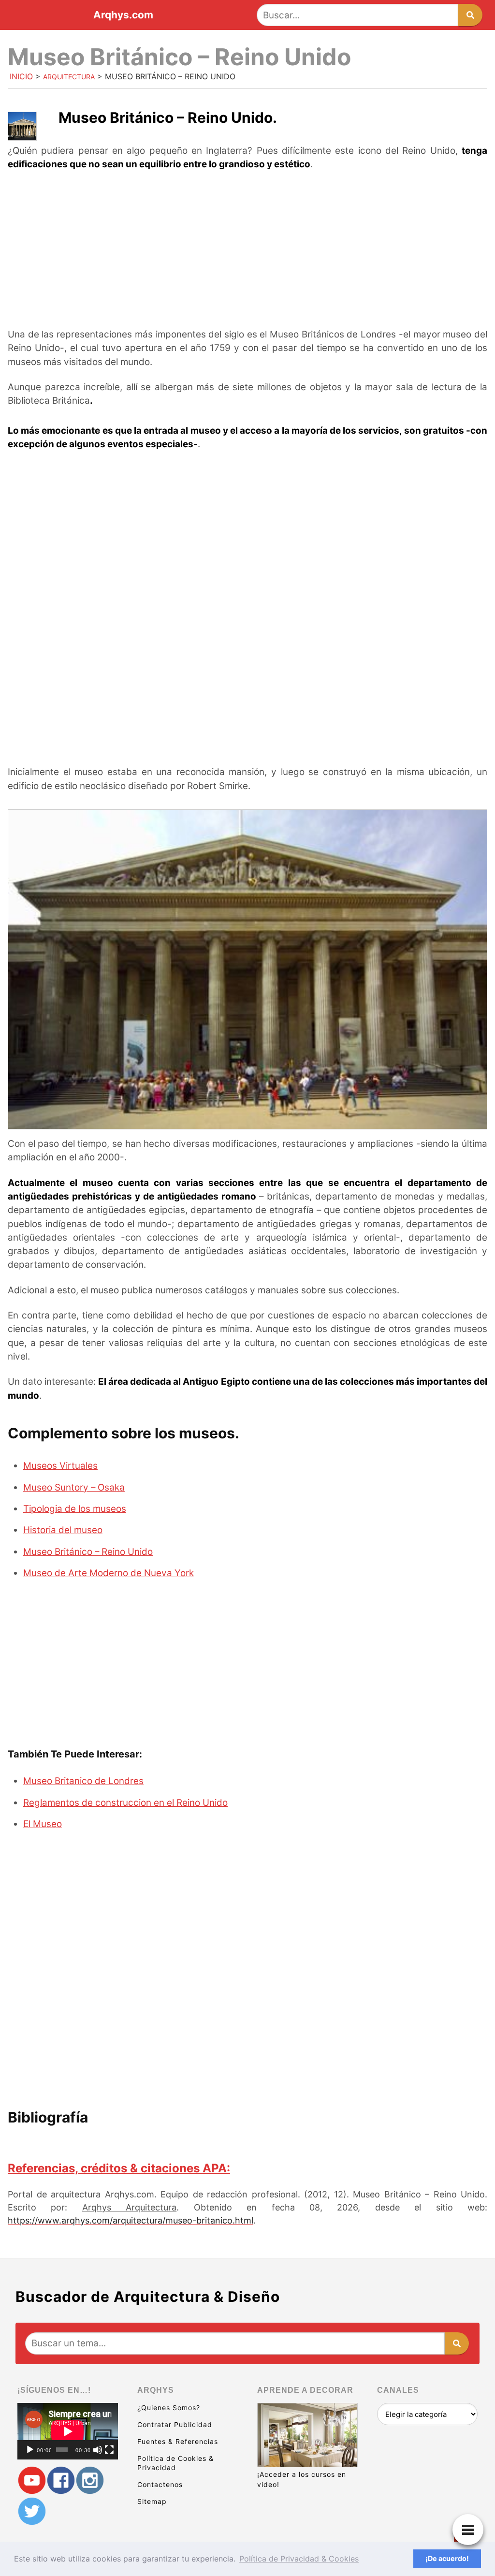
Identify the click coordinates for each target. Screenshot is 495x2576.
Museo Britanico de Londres (83, 1781)
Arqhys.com (123, 15)
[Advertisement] (247, 250)
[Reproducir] (30, 2450)
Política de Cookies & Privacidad (175, 2463)
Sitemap (152, 2501)
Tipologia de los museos (75, 1509)
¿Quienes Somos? (169, 2408)
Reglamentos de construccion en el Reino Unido (125, 1803)
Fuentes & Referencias (178, 2441)
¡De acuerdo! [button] (447, 2558)
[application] (68, 2431)
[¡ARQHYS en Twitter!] (32, 2511)
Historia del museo (63, 1530)
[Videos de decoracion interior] (32, 2481)
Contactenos (160, 2484)
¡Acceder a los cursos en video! (302, 2479)
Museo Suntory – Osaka (74, 1487)
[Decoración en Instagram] (90, 2481)
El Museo (43, 1824)
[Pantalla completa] (109, 2450)
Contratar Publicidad (175, 2424)
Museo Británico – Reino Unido (88, 1552)
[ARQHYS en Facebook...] (61, 2481)
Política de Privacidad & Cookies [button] (299, 2559)
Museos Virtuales (60, 1466)
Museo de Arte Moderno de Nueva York (109, 1573)
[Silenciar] (98, 2450)
